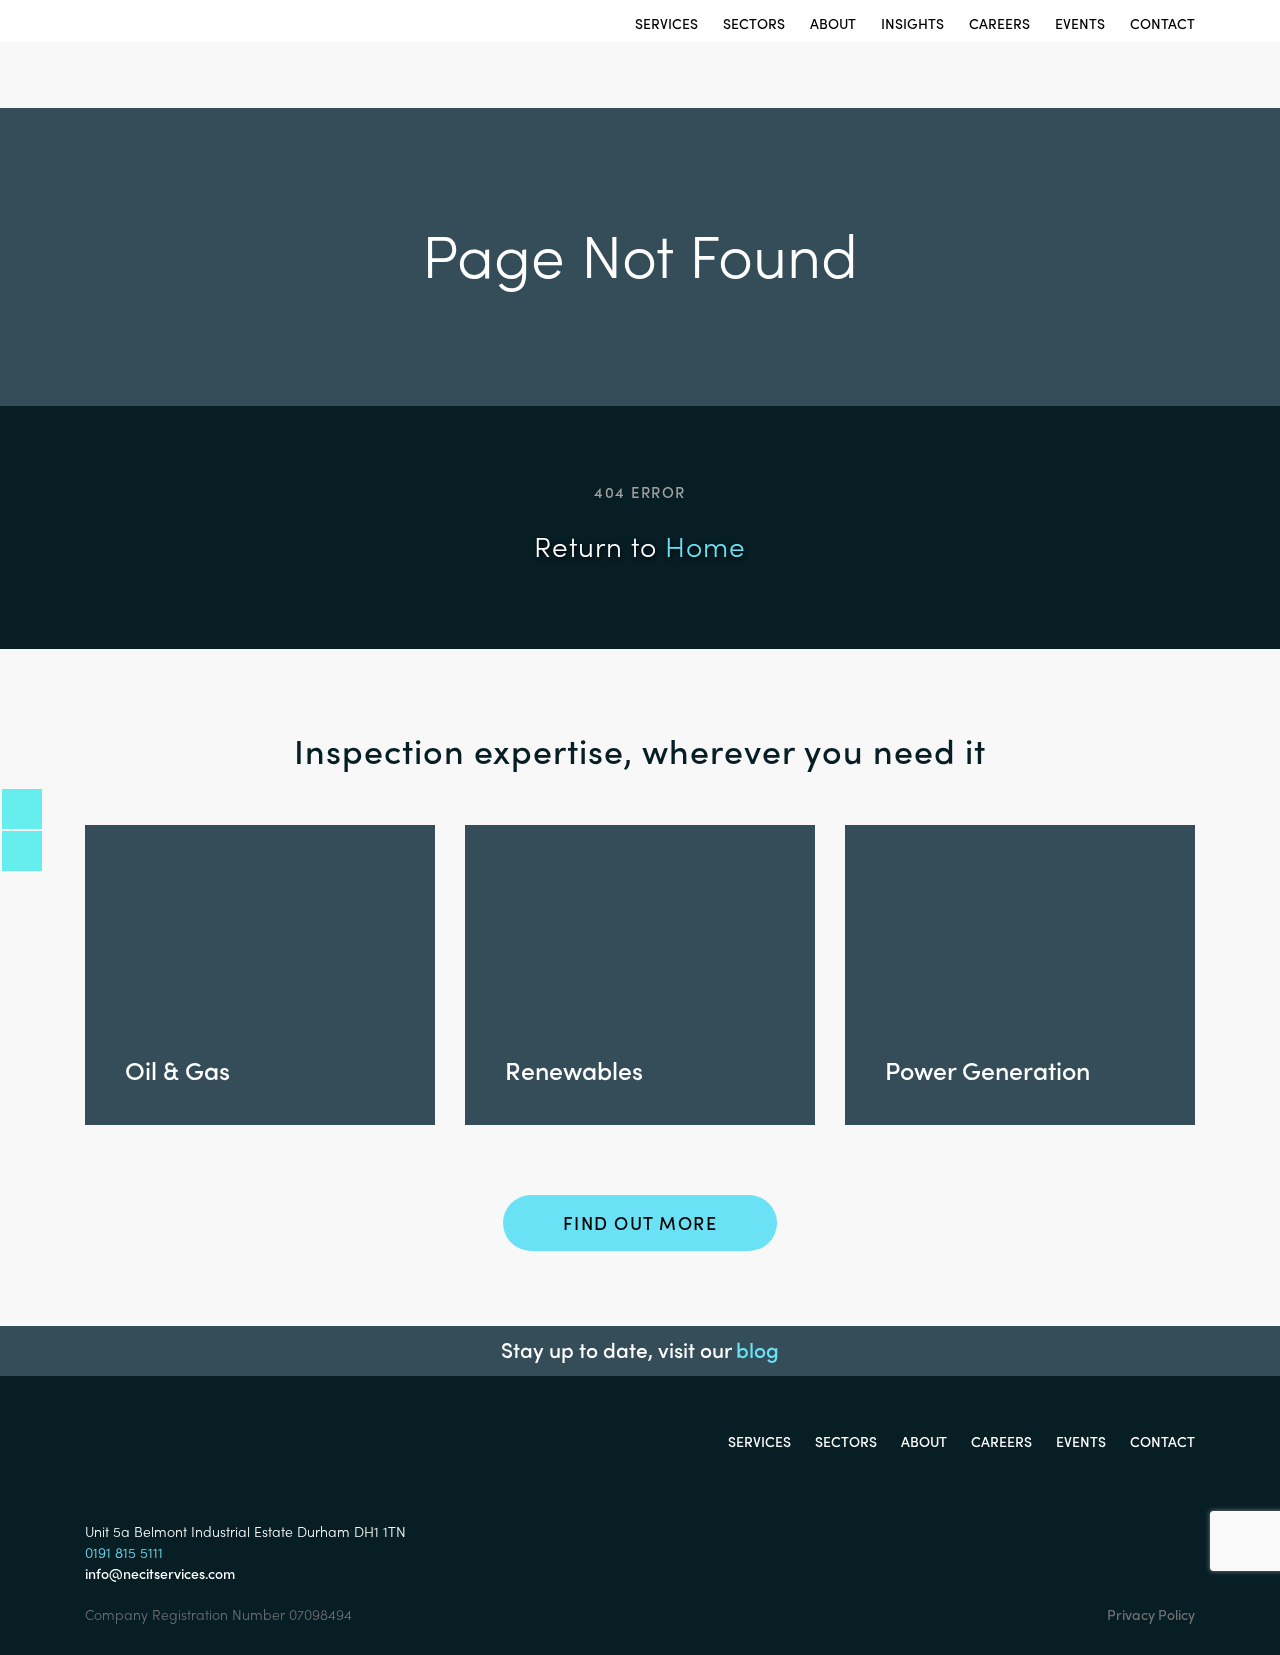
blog (757, 1349)
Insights (912, 23)
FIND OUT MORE (640, 1222)
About (833, 23)
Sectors (754, 23)
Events (1080, 23)
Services (666, 23)
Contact (1162, 23)
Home (705, 545)
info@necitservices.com (160, 1573)
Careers (999, 23)
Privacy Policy (1151, 1614)
